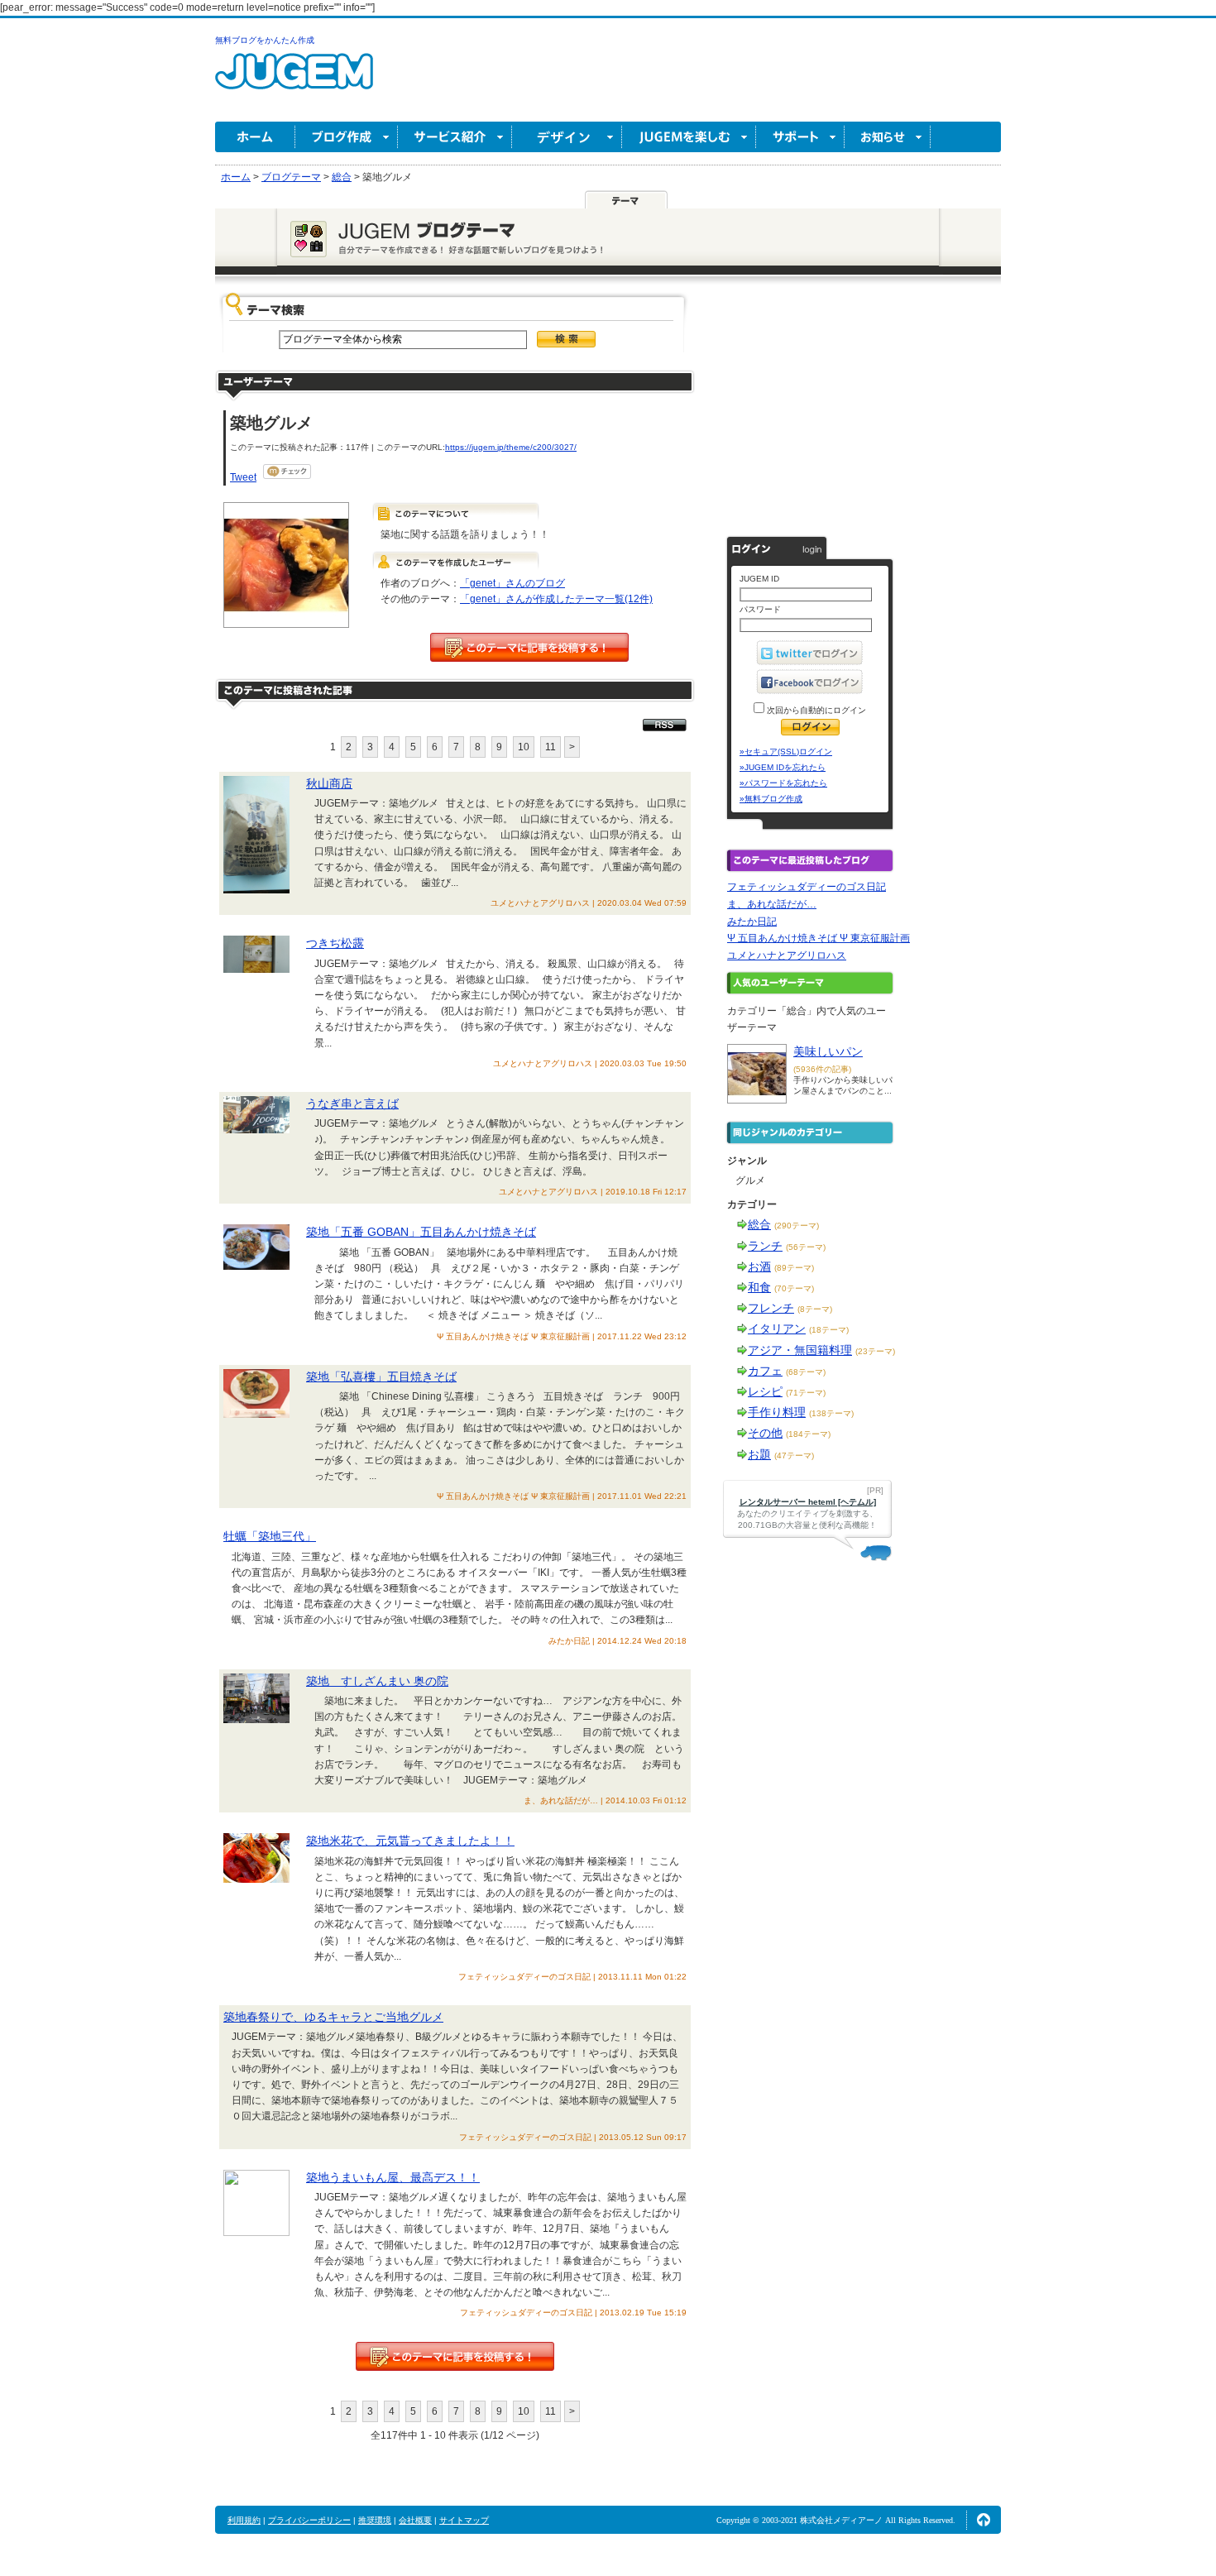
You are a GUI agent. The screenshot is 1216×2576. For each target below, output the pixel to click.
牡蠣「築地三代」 (270, 1536)
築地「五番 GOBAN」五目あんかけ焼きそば (421, 1232)
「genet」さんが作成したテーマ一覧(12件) (556, 599)
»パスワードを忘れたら (783, 783)
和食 (759, 1287)
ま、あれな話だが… (772, 904)
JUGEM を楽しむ (689, 137)
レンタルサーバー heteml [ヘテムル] (808, 1502)
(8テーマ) (815, 1309)
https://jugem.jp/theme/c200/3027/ (511, 447)
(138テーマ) (831, 1413)
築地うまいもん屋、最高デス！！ (393, 2177)
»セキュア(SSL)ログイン (786, 752)
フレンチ (771, 1308)
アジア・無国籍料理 (800, 1350)
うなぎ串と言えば (352, 1104)
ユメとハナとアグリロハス (787, 955)
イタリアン (777, 1329)
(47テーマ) (794, 1456)
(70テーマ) (794, 1288)
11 (551, 747)
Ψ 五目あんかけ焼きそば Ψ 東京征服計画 (819, 938)
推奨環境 (375, 2520)
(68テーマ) (806, 1372)
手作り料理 (777, 1412)
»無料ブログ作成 (771, 799)
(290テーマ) (797, 1226)
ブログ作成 (347, 137)
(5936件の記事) (822, 1069)
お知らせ (888, 137)
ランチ (765, 1246)
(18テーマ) (829, 1330)
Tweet (243, 477)
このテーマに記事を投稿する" (455, 2356)
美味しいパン (828, 1051)
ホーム (255, 137)
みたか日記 (752, 922)
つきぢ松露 (335, 943)
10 (524, 747)
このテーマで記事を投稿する (529, 647)
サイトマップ (464, 2520)
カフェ (765, 1371)
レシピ (765, 1391)
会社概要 (415, 2520)
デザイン (567, 137)
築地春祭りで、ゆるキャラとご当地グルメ (333, 2017)
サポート (800, 137)
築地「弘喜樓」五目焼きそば (381, 1377)
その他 (765, 1433)
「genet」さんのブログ (512, 583)
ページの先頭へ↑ (984, 2520)
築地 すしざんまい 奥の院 (377, 1681)
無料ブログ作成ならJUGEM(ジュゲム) (294, 81)
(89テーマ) (794, 1268)
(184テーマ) (808, 1434)
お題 (759, 1454)
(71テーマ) (806, 1393)
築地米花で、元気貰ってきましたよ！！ (410, 1841)
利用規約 (244, 2520)
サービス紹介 (455, 137)
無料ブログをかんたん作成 (265, 40)
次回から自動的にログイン (815, 710)
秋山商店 (329, 783)
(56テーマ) (806, 1247)
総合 (759, 1224)
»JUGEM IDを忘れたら (783, 767)
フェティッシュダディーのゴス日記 (807, 887)
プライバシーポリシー (309, 2520)
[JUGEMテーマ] (626, 199)
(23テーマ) (875, 1351)
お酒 (759, 1266)
